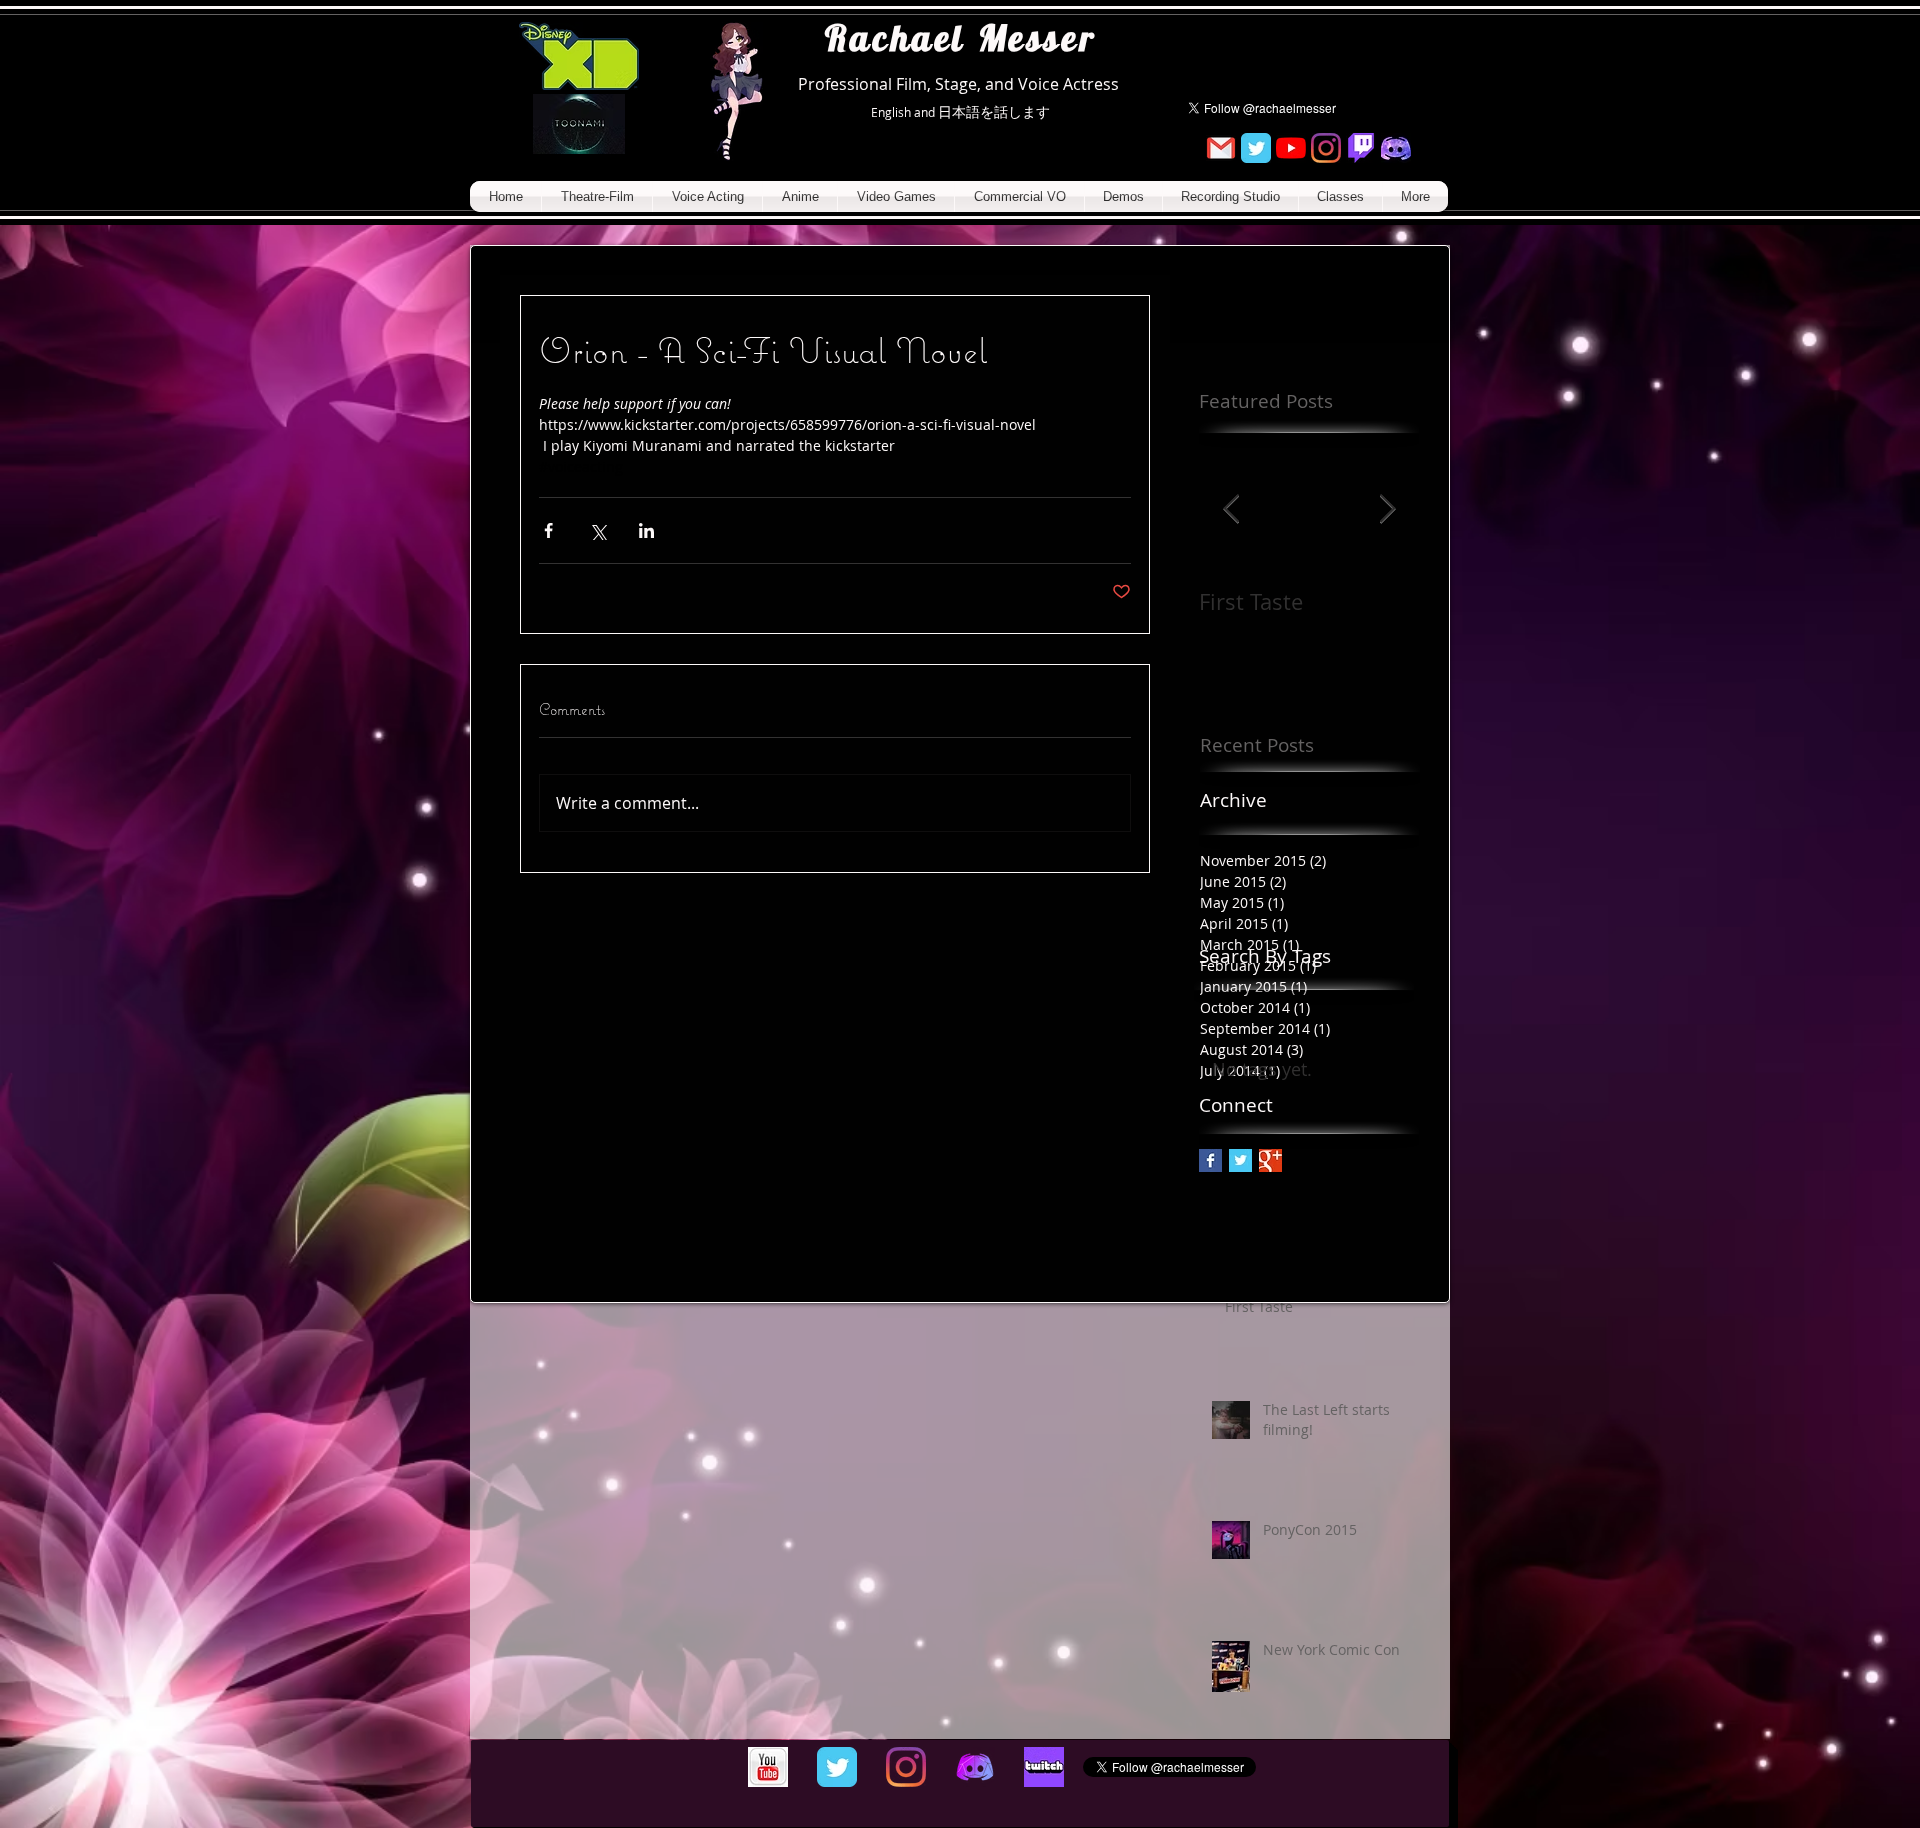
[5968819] (1361, 148)
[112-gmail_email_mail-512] (1221, 148)
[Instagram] (1326, 148)
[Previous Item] (1231, 509)
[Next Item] (1387, 509)
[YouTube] (1291, 148)
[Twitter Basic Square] (1240, 1160)
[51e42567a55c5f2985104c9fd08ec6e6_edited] (1396, 148)
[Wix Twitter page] (1256, 148)
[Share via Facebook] (548, 530)
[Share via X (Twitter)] (597, 530)
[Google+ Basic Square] (1270, 1160)
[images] (1044, 1767)
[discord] (975, 1767)
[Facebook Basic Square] (1210, 1160)
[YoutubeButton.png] (768, 1767)
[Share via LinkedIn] (646, 530)
